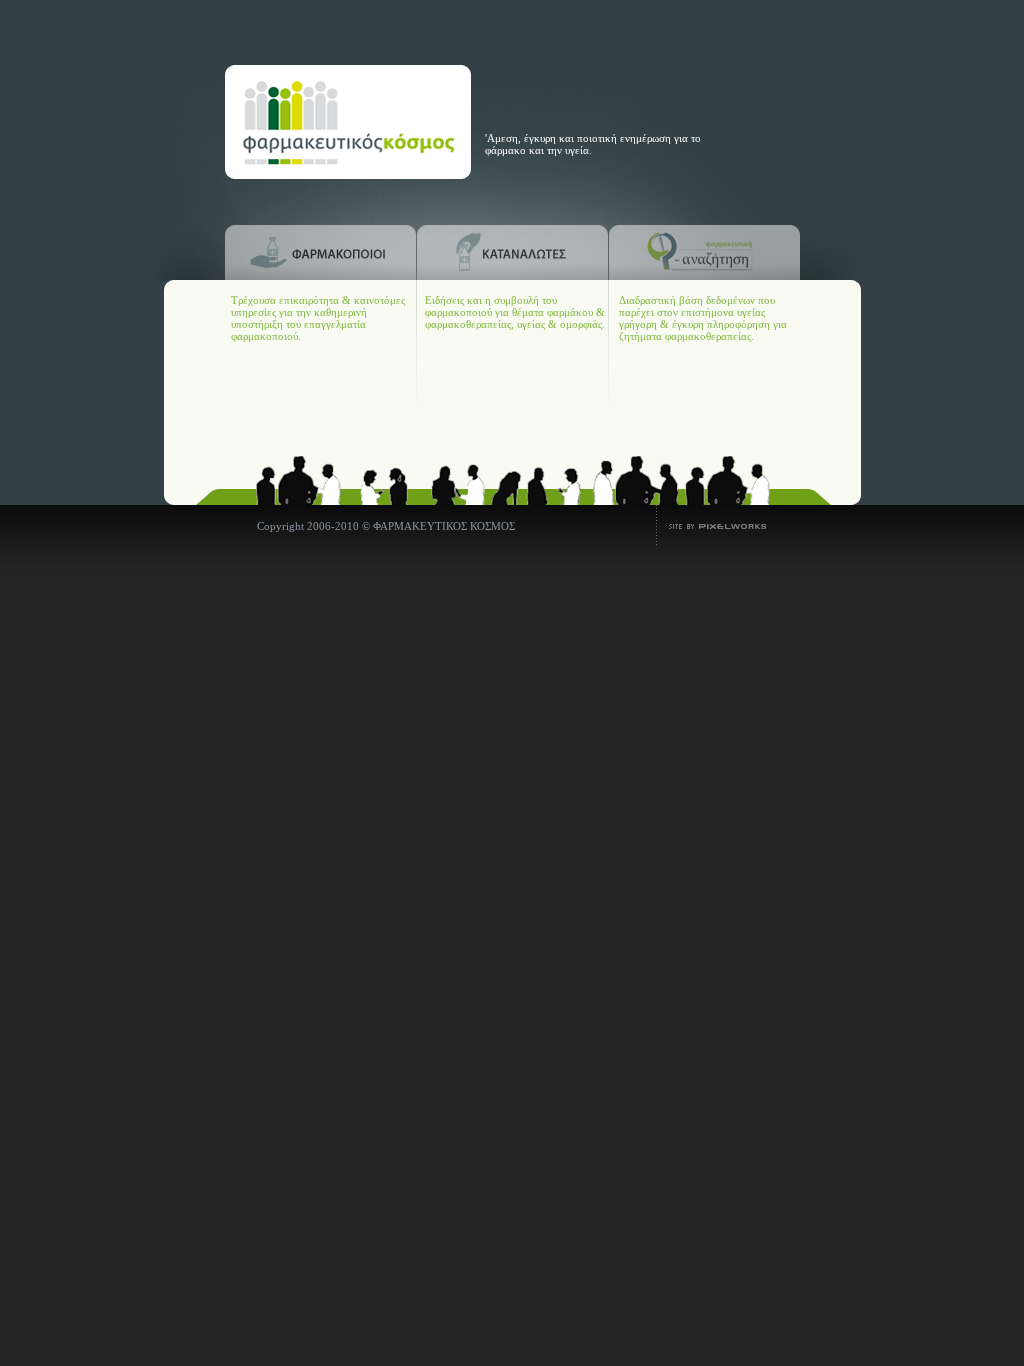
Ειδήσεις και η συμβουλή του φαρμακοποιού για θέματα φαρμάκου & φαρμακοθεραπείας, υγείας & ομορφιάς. (515, 312)
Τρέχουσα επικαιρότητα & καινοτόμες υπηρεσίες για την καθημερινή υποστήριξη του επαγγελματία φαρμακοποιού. (318, 318)
